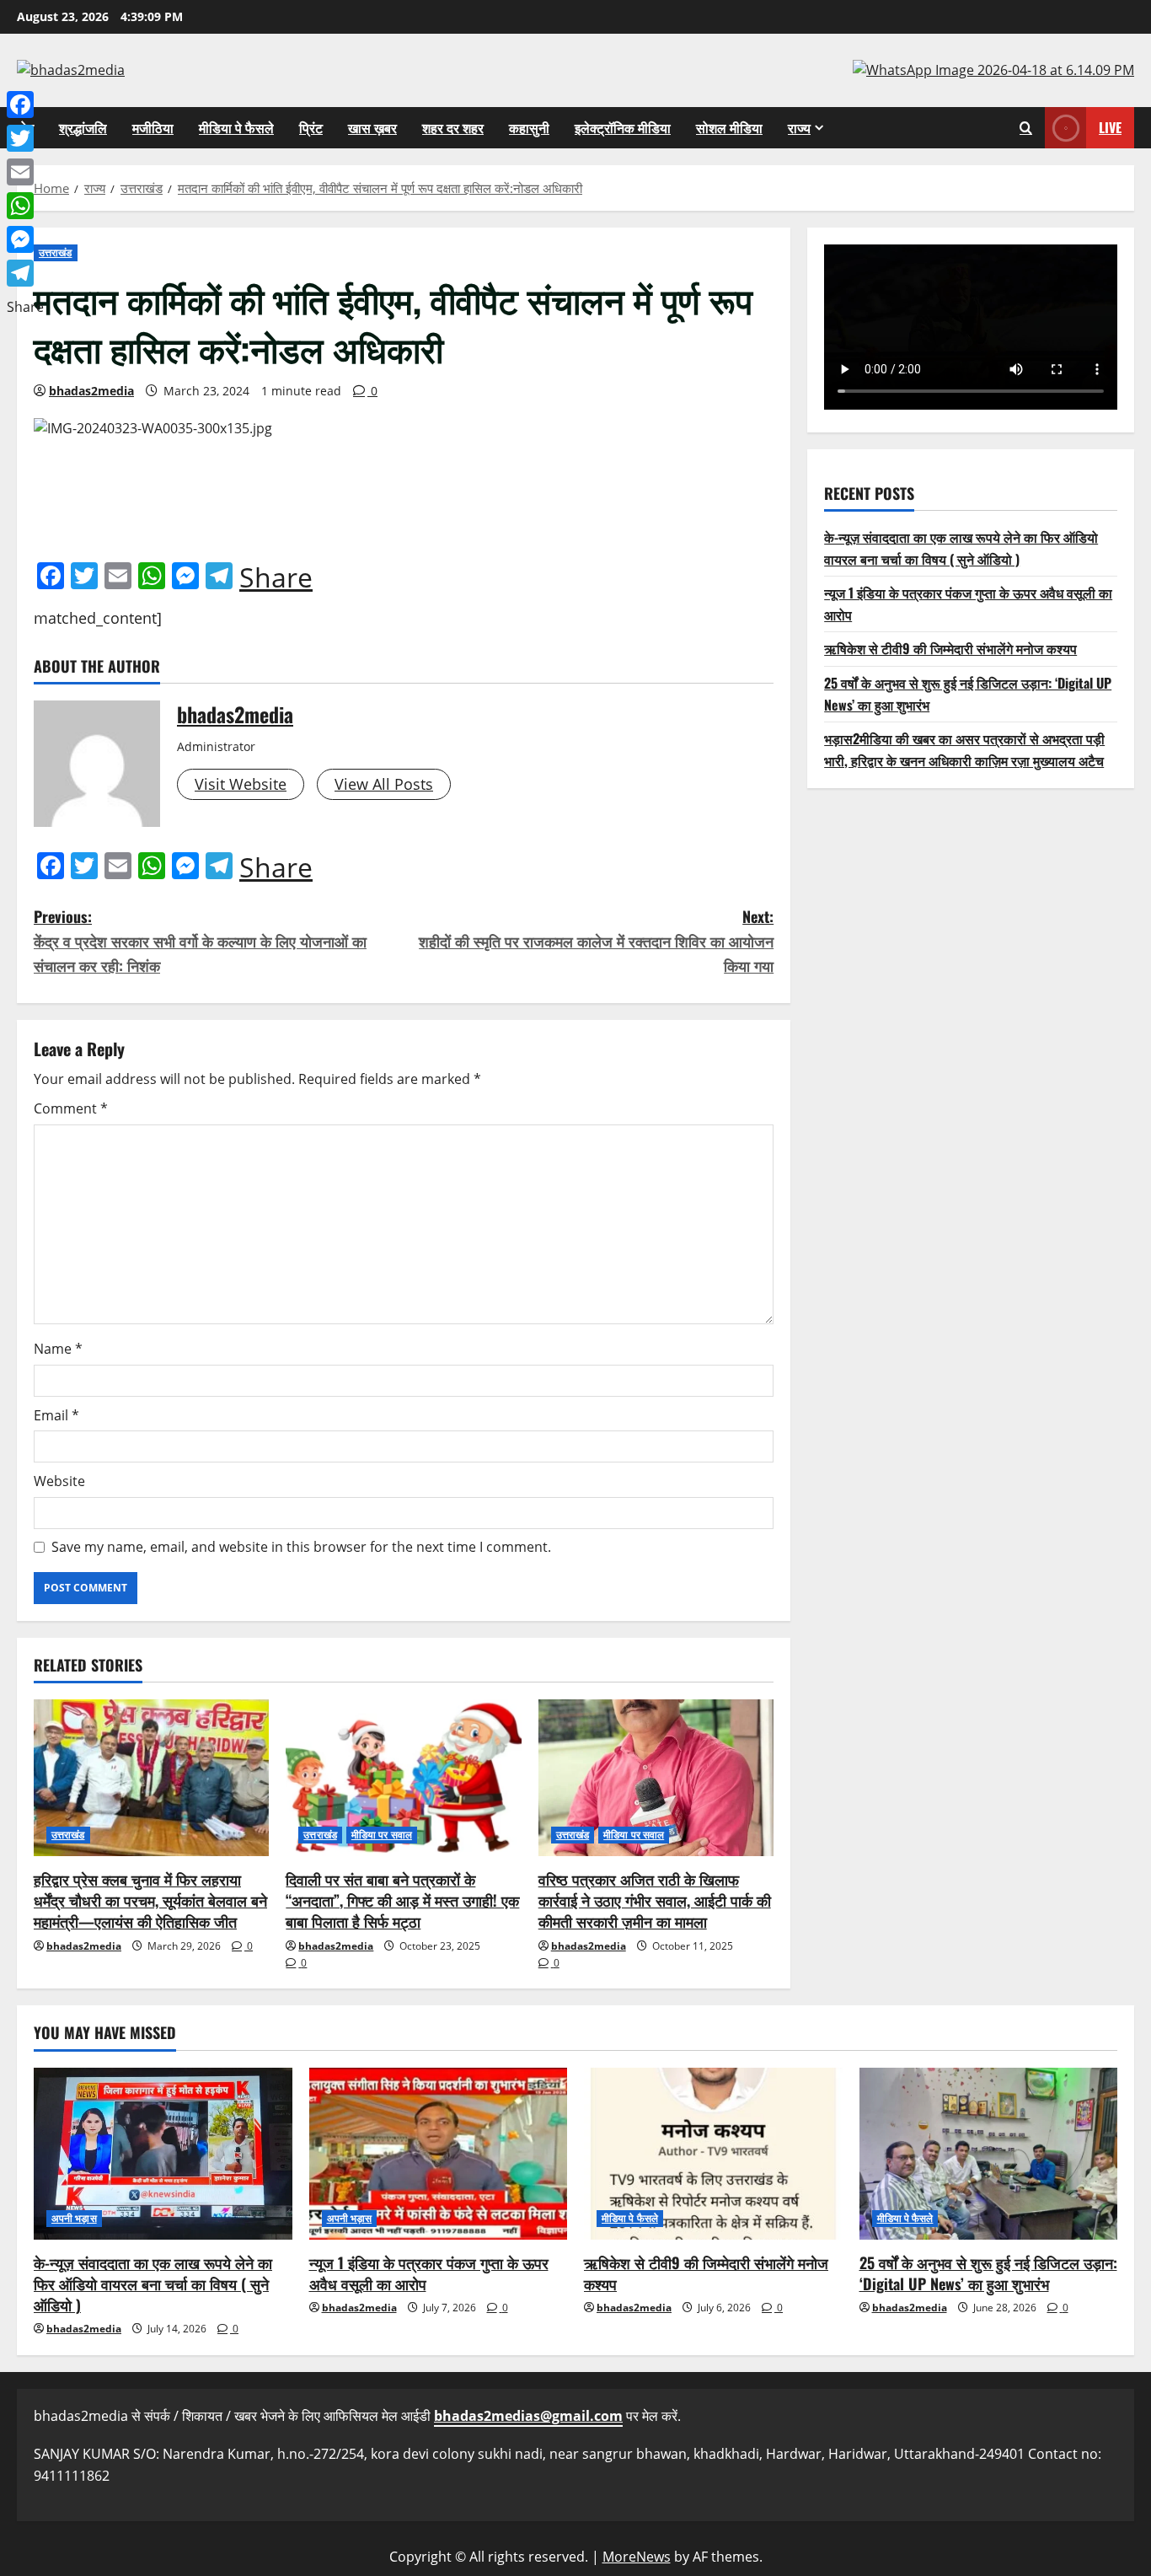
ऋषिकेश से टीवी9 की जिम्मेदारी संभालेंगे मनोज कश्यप (950, 648)
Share (276, 577)
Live (1110, 126)
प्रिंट (311, 127)
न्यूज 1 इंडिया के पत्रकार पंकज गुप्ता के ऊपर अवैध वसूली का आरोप (429, 2273)
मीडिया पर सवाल (382, 1835)
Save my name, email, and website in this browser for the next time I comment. (301, 1547)
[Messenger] (25, 239)
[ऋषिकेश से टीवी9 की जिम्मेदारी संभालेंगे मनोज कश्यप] (713, 2154)
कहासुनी (529, 127)
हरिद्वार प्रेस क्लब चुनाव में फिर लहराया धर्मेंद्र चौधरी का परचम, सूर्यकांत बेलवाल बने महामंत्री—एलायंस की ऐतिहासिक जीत (150, 1900)
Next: (596, 941)
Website (59, 1481)
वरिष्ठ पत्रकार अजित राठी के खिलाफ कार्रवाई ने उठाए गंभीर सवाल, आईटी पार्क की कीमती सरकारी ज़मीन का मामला (655, 1900)
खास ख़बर (372, 127)
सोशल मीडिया (729, 127)
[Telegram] (25, 273)
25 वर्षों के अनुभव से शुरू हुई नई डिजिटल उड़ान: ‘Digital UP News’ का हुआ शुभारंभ (988, 2273)
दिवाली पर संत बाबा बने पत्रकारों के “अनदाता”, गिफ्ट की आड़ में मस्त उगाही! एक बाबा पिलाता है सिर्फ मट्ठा (402, 1900)
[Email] (25, 172)
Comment (71, 1108)
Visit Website (241, 784)
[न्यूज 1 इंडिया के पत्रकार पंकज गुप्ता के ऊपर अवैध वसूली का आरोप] (439, 2154)
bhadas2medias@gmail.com (528, 2416)
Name (58, 1349)
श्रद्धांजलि (83, 127)
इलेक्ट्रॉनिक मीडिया (623, 127)
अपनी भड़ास (74, 2218)
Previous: (200, 941)
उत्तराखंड (56, 252)
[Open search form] (1026, 128)
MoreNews (637, 2557)
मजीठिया (153, 127)
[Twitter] (25, 138)
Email (56, 1415)
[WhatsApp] (25, 206)
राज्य (799, 127)
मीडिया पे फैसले (236, 127)
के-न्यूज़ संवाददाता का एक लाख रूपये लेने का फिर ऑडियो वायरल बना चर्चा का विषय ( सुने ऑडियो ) (961, 548)
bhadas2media (91, 391)
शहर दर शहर (453, 127)
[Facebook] (25, 105)
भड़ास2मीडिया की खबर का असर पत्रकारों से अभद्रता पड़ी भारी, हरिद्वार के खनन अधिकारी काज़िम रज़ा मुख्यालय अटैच (964, 749)
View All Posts (384, 784)
